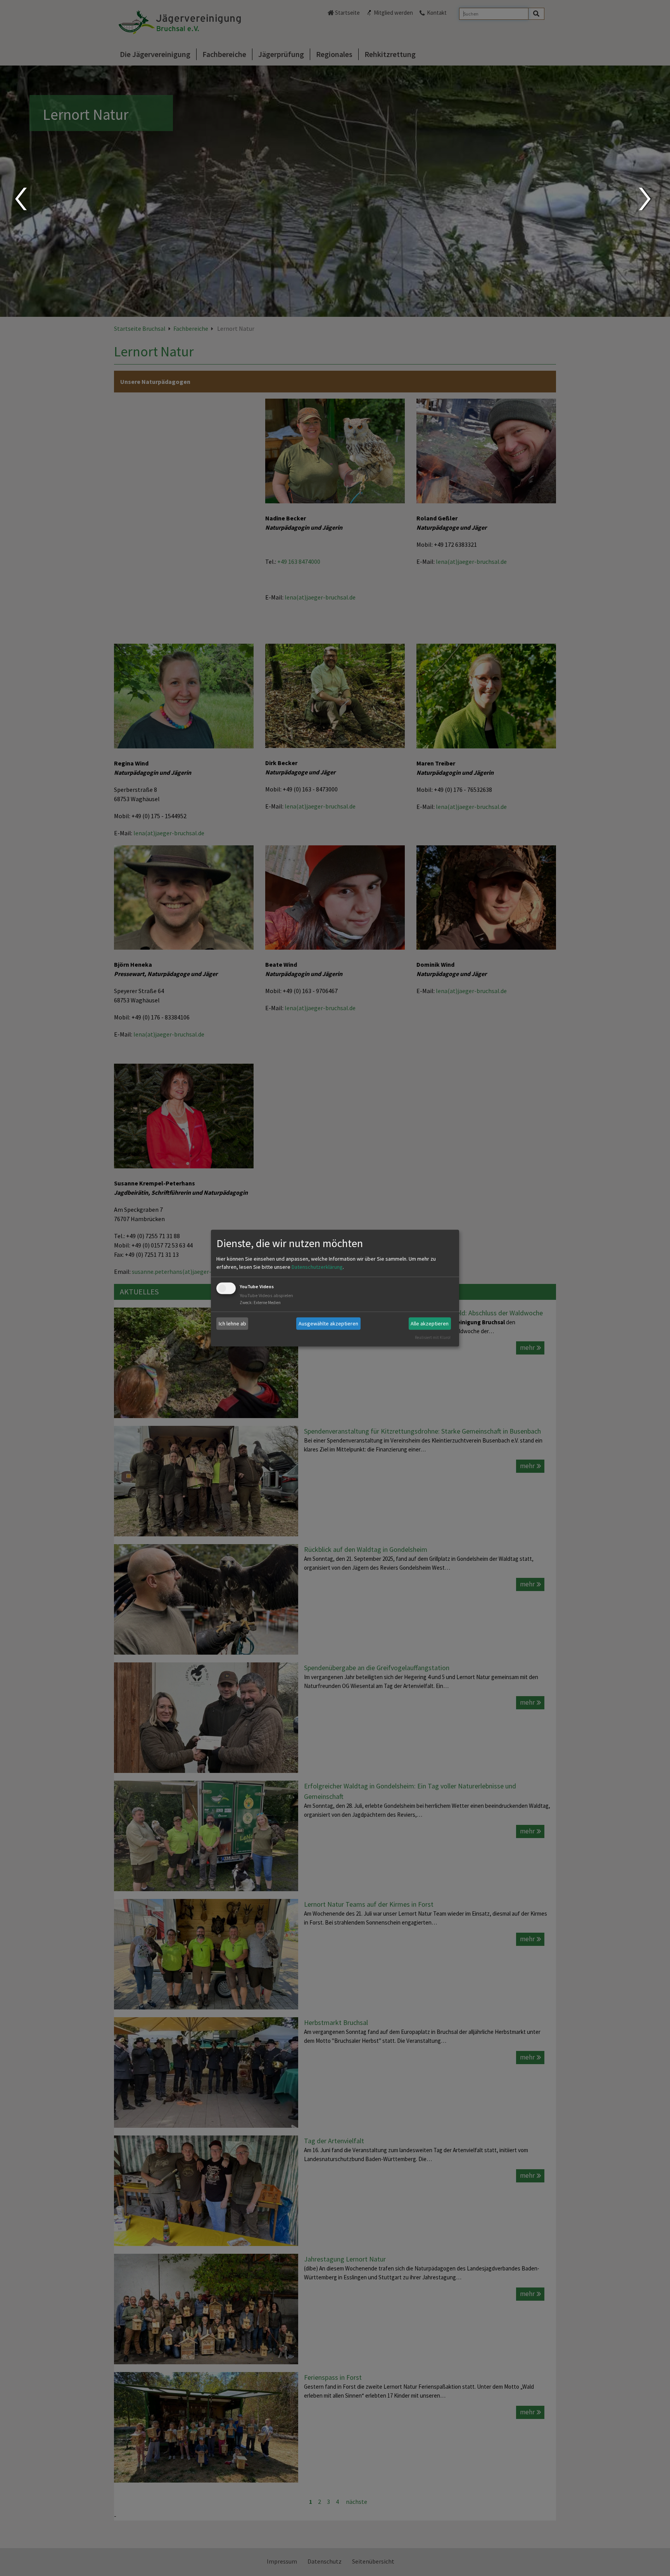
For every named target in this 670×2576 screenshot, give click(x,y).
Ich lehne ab (232, 1323)
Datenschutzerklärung (317, 1267)
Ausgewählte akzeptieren (328, 1323)
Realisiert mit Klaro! (433, 1337)
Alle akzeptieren (430, 1323)
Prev (20, 199)
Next (646, 199)
